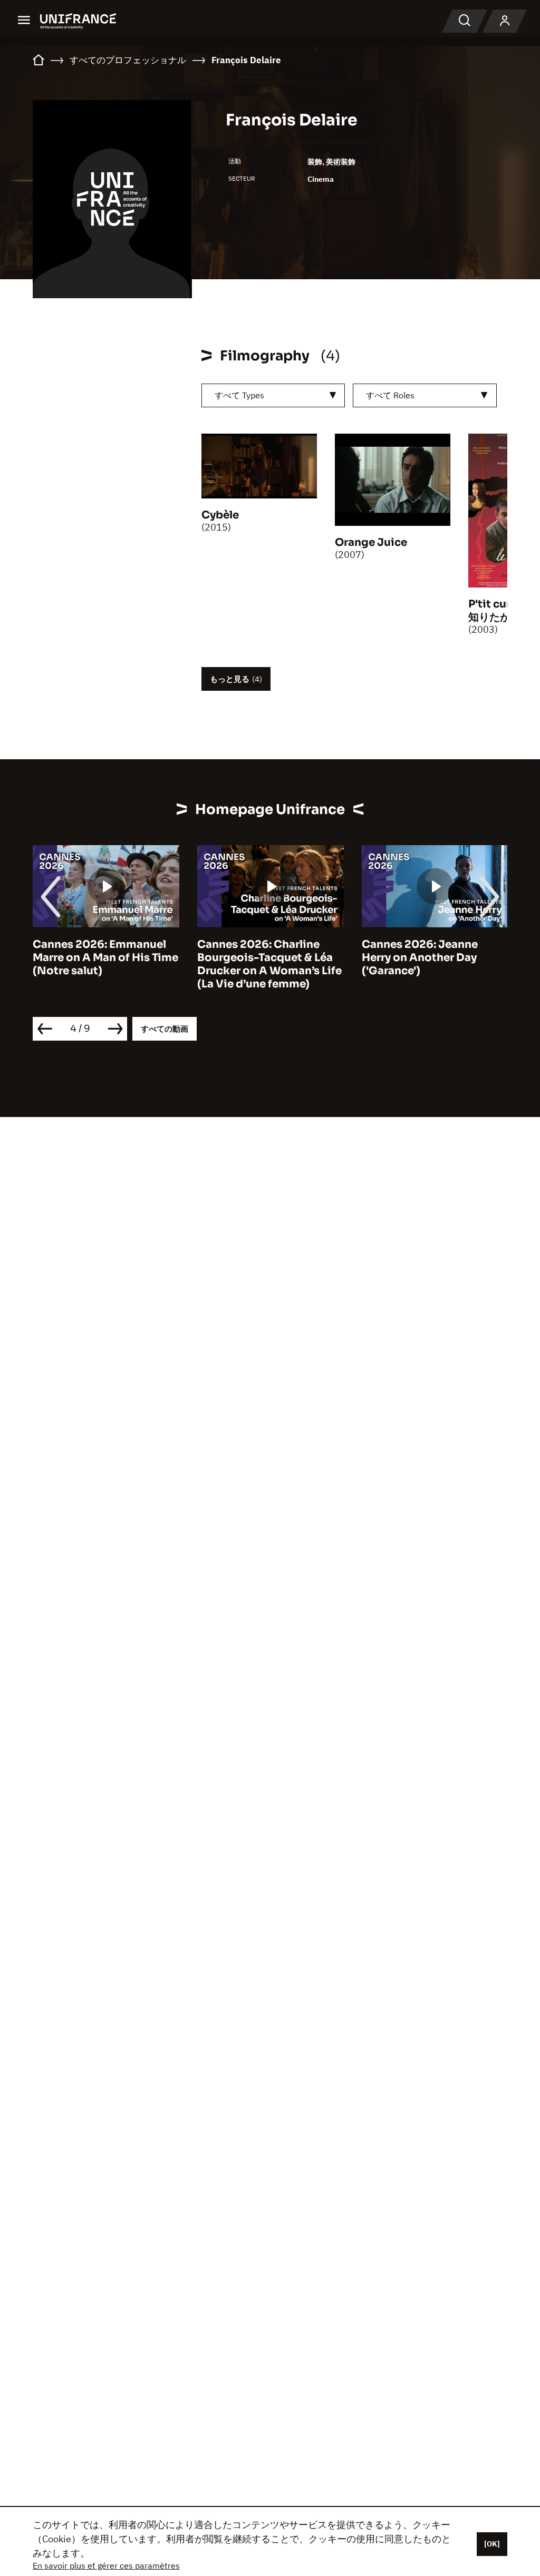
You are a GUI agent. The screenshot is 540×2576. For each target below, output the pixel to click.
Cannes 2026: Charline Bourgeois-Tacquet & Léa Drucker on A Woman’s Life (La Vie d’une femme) (269, 964)
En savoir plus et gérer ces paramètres (106, 2565)
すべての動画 (165, 1029)
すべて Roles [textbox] (390, 395)
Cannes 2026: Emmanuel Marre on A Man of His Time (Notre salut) (105, 958)
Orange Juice (371, 542)
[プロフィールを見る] (505, 21)
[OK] (492, 2544)
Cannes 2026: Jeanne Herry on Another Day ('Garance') (420, 958)
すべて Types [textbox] (239, 395)
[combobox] (273, 395)
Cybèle (220, 515)
